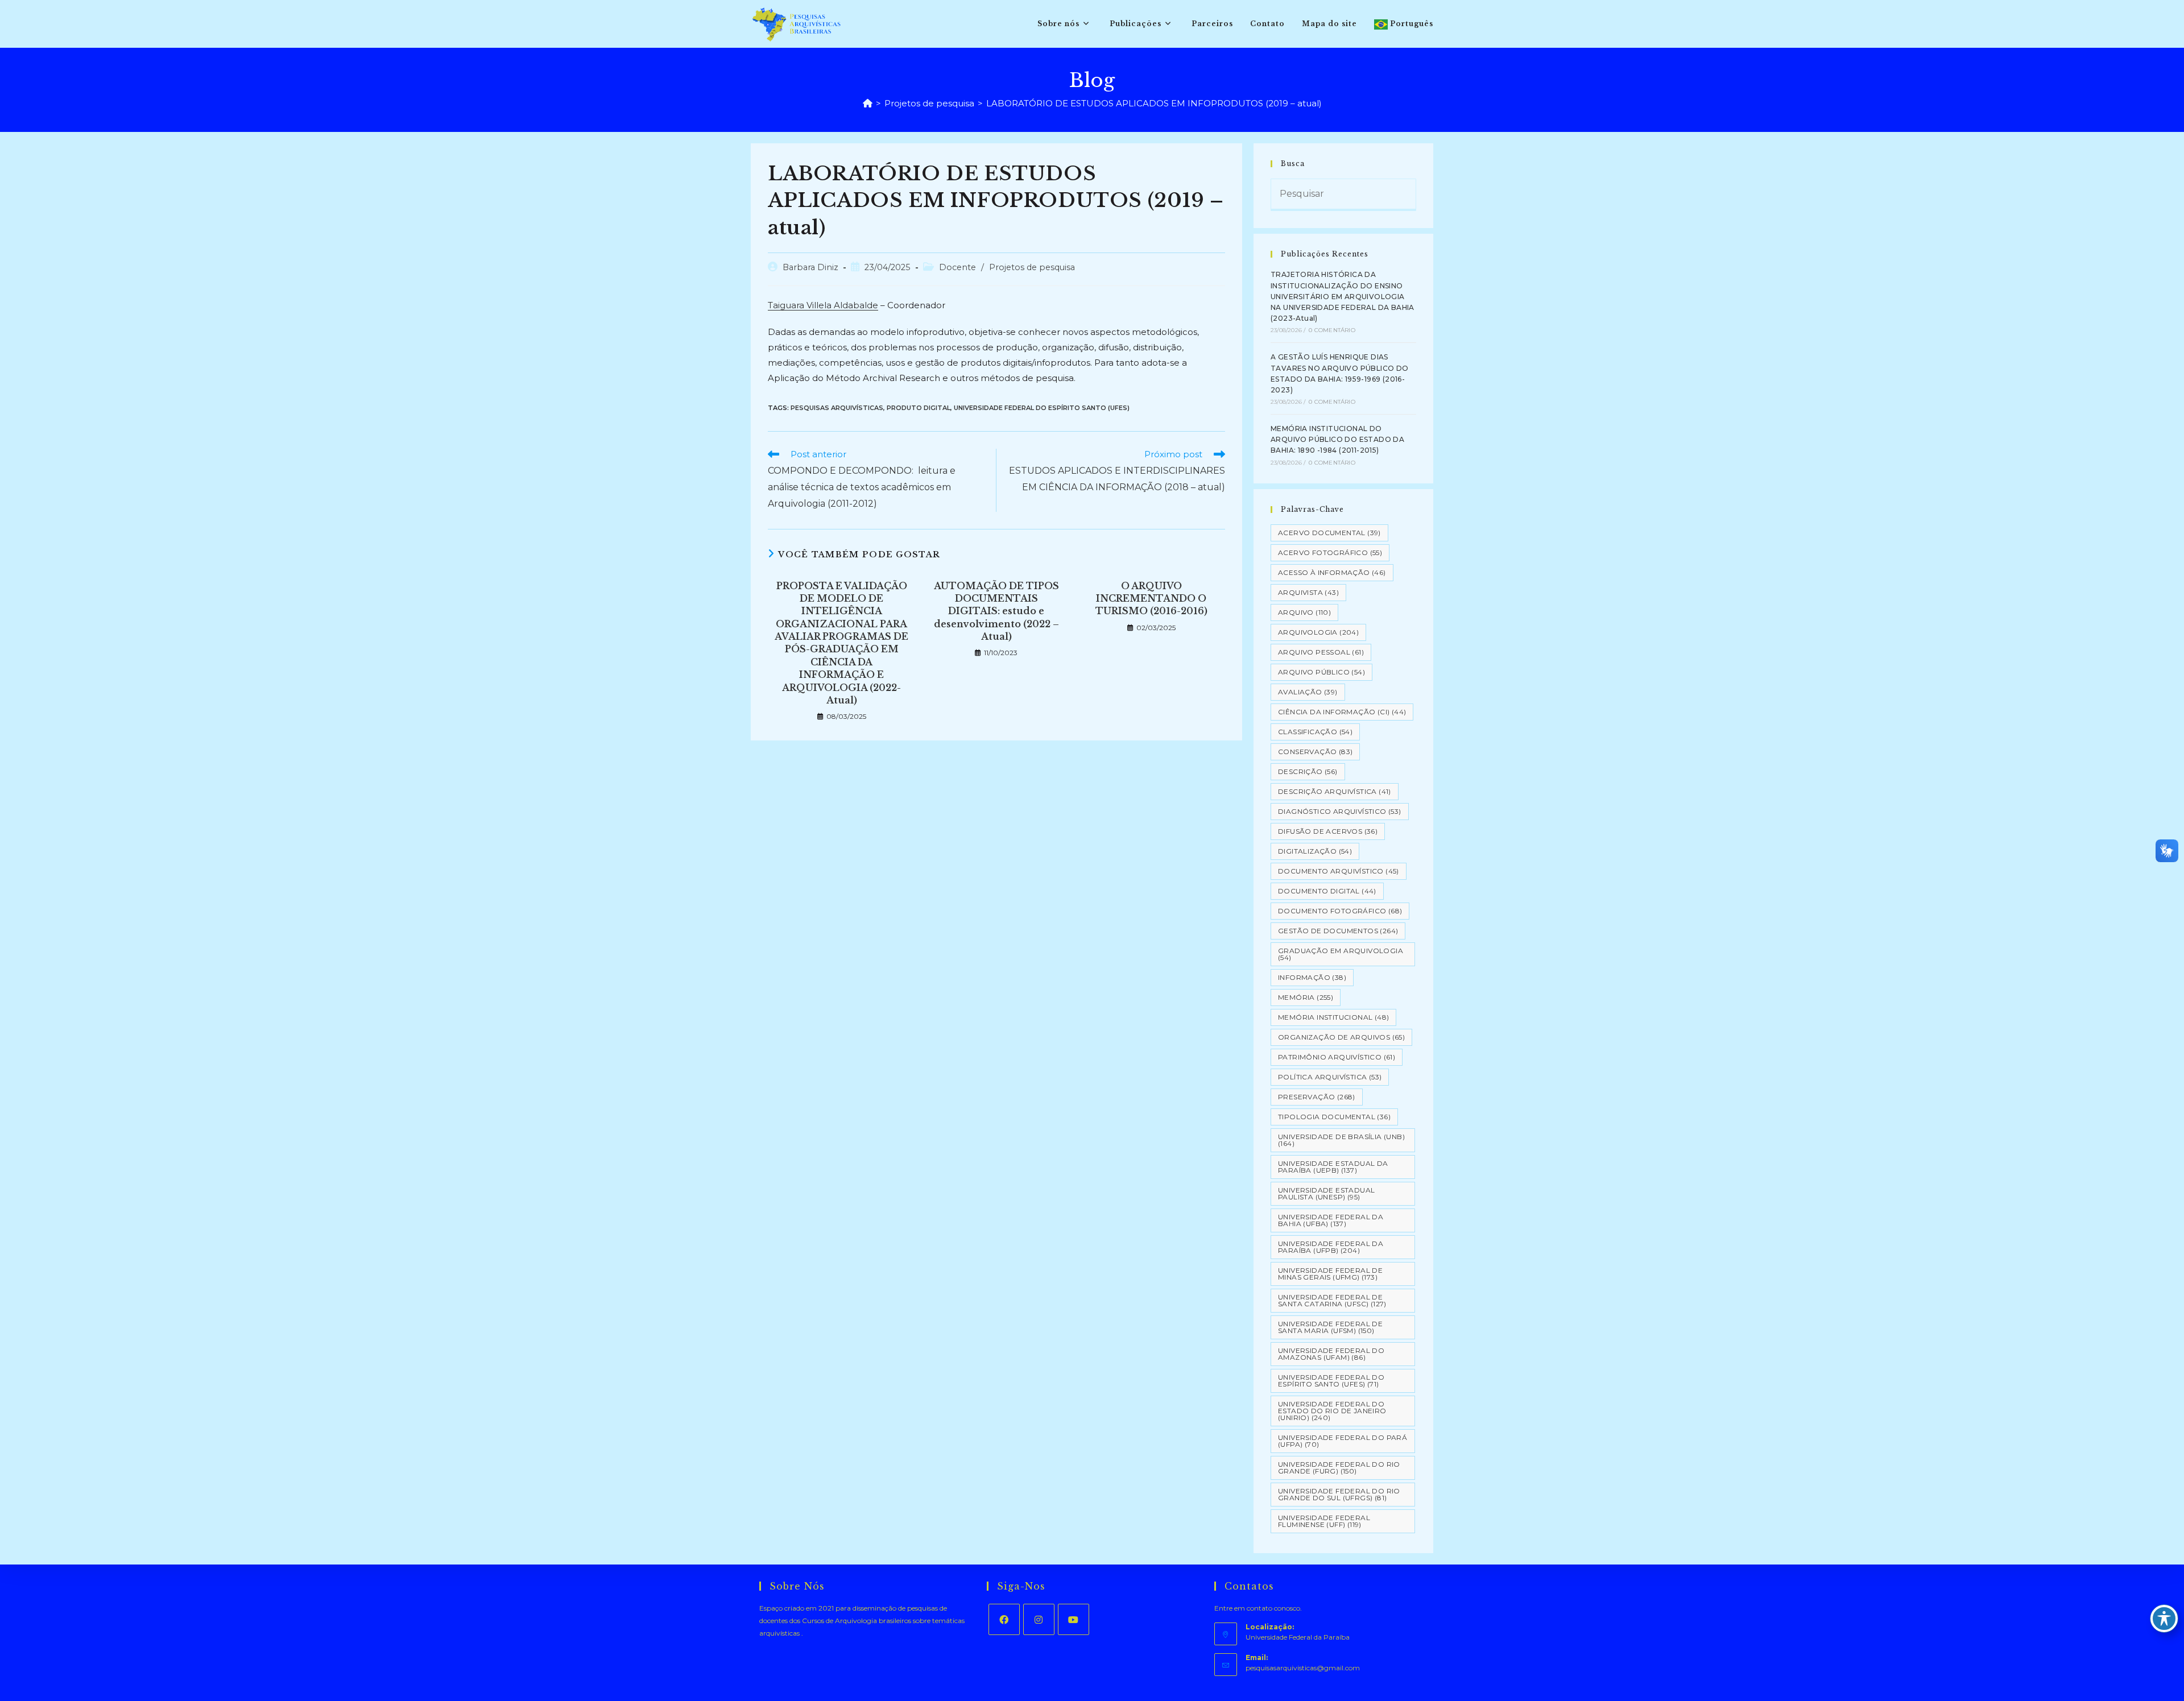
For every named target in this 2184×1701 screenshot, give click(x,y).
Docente (957, 267)
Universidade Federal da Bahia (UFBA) (1331, 1220)
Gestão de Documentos (1338, 931)
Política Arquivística (1330, 1077)
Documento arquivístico (1339, 871)
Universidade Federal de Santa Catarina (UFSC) (1332, 1300)
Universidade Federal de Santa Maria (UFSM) (1330, 1327)
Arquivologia (1318, 632)
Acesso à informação (1332, 572)
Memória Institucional (1333, 1017)
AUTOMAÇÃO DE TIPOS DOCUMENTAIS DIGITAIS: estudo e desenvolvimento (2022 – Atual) (996, 611)
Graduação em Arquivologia (1341, 954)
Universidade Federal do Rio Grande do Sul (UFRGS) (1339, 1494)
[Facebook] (1004, 1619)
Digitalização (1315, 851)
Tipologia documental (1334, 1117)
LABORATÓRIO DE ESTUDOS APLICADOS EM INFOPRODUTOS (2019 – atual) (1154, 103)
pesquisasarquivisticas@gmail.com (1303, 1668)
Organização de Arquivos (1341, 1037)
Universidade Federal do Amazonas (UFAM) (1331, 1354)
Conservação (1315, 752)
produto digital (919, 408)
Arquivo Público (1321, 672)
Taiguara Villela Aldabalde (823, 305)
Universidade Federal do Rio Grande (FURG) (1339, 1468)
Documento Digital (1327, 891)
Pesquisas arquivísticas (837, 408)
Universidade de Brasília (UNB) (1341, 1140)
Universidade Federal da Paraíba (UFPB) (1331, 1247)
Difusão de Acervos (1328, 831)
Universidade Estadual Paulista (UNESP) (1326, 1193)
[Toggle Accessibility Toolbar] (2164, 1619)
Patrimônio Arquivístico (1337, 1057)
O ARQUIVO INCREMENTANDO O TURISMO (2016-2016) (1151, 599)
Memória (1306, 997)
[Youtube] (1074, 1619)
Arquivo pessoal (1321, 652)
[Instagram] (1039, 1619)
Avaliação (1308, 692)
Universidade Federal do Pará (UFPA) (1343, 1441)
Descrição (1308, 771)
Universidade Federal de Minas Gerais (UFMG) (1330, 1274)
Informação (1312, 977)
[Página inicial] (868, 103)
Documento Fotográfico (1340, 911)
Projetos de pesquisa (1032, 267)
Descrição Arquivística (1335, 791)
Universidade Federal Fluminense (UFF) (1324, 1521)
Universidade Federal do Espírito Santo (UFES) (1042, 408)
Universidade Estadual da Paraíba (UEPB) (1333, 1167)
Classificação (1315, 732)
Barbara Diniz (810, 267)
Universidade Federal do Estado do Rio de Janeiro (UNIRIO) (1332, 1411)
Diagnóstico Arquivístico (1340, 811)
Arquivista (1308, 592)
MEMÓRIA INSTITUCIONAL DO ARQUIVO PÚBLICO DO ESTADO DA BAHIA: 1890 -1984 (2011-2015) (1337, 439)
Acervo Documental (1329, 533)
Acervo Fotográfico (1330, 552)
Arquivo (1304, 612)
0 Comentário (1332, 330)
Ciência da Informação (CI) (1342, 712)
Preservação (1317, 1097)
